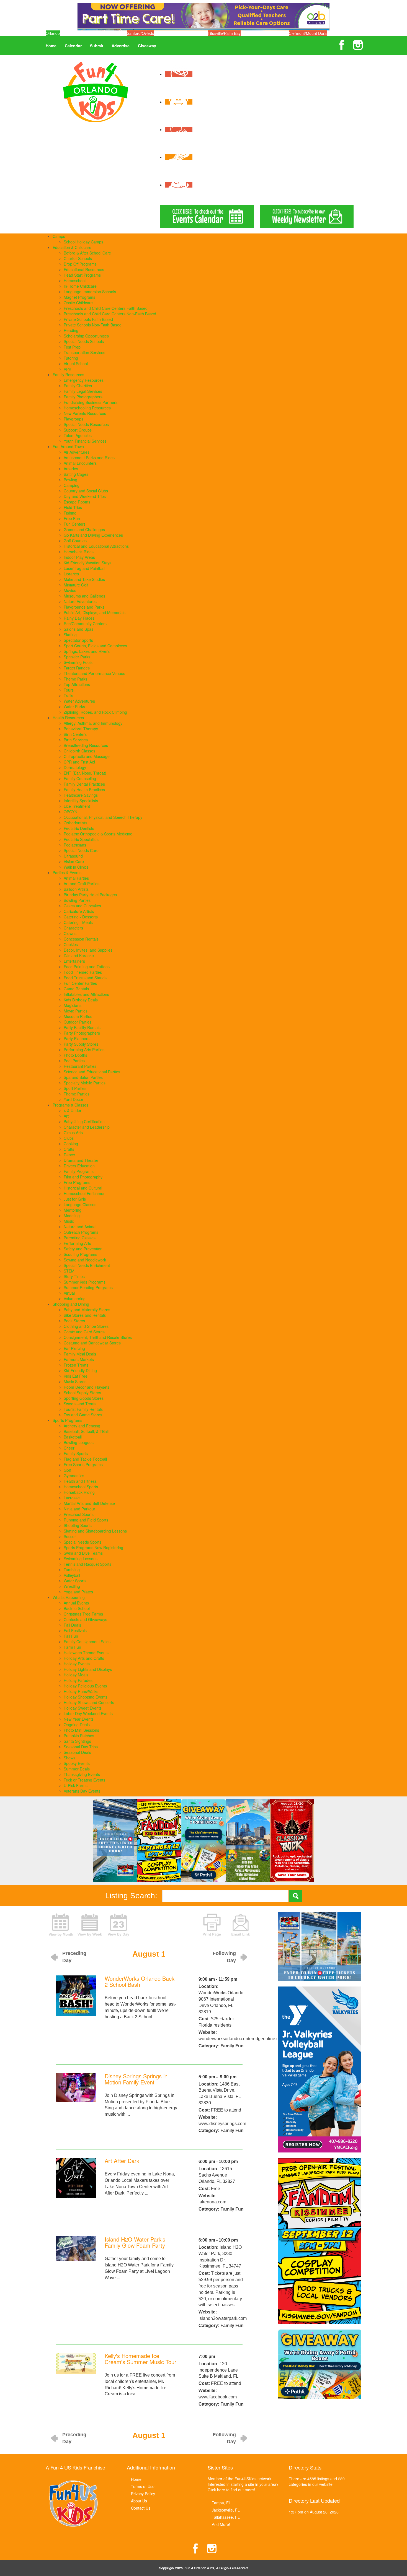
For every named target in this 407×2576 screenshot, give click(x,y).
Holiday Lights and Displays (88, 1669)
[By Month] (61, 1924)
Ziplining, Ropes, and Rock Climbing (95, 712)
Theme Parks (75, 679)
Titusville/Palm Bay (224, 33)
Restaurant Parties (80, 1066)
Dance (69, 1155)
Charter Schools (78, 258)
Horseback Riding (79, 1492)
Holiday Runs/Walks (81, 1691)
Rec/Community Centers (85, 624)
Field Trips (73, 507)
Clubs (69, 1138)
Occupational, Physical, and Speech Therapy (103, 817)
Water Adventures (79, 701)
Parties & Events (67, 872)
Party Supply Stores (81, 1044)
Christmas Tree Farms (83, 1614)
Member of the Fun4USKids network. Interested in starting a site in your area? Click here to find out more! (243, 2484)
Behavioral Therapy (81, 729)
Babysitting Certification (84, 1121)
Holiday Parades (78, 1680)
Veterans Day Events (82, 1791)
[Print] (212, 1924)
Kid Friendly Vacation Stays (87, 563)
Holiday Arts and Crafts (84, 1658)
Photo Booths (75, 1055)
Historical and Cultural (83, 1188)
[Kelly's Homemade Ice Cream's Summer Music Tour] (76, 2363)
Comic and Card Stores (84, 1332)
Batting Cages (76, 474)
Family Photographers (83, 397)
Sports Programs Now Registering (93, 1547)
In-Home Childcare (80, 286)
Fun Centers (75, 524)
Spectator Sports (78, 640)
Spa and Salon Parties (83, 1077)
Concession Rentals (81, 939)
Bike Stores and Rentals (85, 1315)
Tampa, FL (221, 2503)
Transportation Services (84, 352)
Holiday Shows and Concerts (89, 1702)
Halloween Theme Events (86, 1653)
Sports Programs (67, 1420)
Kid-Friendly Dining (80, 1370)
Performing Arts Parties (84, 1050)
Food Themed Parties (83, 972)
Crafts (69, 1149)
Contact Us (141, 2508)
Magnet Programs (79, 297)
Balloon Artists (76, 889)
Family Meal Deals (80, 1354)
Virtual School (76, 363)
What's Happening (69, 1597)
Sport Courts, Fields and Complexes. (96, 646)
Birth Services (76, 740)
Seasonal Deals (77, 1752)
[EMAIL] (241, 1924)
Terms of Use (143, 2486)
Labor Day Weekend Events (88, 1713)
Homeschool (75, 281)
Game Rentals (76, 989)
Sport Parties (75, 1088)
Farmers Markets (79, 1359)
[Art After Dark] (76, 2178)
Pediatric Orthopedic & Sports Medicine (98, 834)
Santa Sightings (77, 1741)
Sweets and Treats (80, 1404)
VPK (67, 369)
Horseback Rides (79, 552)
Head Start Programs (82, 275)
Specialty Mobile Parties (85, 1083)
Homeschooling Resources (87, 408)
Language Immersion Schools (90, 292)
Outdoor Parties (78, 1022)
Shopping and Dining (71, 1304)
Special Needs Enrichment (87, 1265)
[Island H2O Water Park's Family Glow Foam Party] (76, 2248)
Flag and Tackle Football (85, 1459)
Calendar (73, 46)
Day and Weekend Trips (85, 496)
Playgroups (74, 419)
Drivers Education (79, 1166)
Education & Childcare (72, 247)
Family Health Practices (84, 790)
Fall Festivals (75, 1630)
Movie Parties (76, 1011)
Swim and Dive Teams (83, 1553)
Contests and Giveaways (85, 1619)
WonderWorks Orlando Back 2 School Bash (140, 1981)
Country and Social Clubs (86, 491)
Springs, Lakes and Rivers (87, 651)
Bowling (70, 480)
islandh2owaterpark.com (223, 2318)
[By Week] (90, 1924)
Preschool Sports (79, 1514)
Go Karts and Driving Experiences (93, 535)
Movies (70, 590)
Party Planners (77, 1038)
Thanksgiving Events (82, 1774)
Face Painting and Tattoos (87, 967)
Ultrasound (73, 856)
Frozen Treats (76, 1365)
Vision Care (74, 861)
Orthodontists (75, 823)
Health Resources (68, 718)
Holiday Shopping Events (86, 1697)
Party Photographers (82, 1033)
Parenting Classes (80, 1238)
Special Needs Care (81, 850)
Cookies (71, 944)
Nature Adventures (80, 601)
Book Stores (74, 1321)
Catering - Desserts (81, 917)
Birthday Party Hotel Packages (90, 895)
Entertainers (74, 961)
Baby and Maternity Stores (87, 1310)
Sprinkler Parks (77, 657)
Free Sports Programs (83, 1464)
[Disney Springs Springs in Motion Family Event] (76, 2087)
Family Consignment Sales (87, 1642)
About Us (139, 2501)
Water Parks (74, 707)
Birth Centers (75, 734)
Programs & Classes (70, 1105)
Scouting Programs (80, 1254)
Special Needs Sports (83, 1542)
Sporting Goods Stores (84, 1398)
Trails (68, 695)
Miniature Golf (76, 585)
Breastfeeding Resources (86, 745)
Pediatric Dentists (79, 828)
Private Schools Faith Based (88, 319)
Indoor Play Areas (79, 557)
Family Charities (78, 386)
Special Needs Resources (86, 424)
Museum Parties (78, 1016)
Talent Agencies (78, 435)
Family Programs (79, 1171)
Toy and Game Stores (83, 1415)
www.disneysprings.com (222, 2124)
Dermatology (75, 767)
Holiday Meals (76, 1675)
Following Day (224, 1957)
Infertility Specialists (81, 801)
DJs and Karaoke (79, 955)
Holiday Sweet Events (83, 1708)
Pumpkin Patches (79, 1736)
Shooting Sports (78, 1525)
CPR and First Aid (79, 762)
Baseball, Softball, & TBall (86, 1431)
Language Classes (80, 1204)
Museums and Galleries (84, 596)
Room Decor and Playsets (87, 1387)
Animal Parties (76, 878)
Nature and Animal (80, 1227)
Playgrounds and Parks (84, 607)
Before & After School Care (87, 253)
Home (51, 46)
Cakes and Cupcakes (82, 906)
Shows (69, 1758)
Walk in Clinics (76, 867)
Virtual (69, 1293)
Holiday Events (77, 1664)
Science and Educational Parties (92, 1072)
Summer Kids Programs (85, 1282)
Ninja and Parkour (79, 1509)
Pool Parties (74, 1061)
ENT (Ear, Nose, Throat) (85, 773)
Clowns (70, 933)
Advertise (121, 46)
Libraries (71, 574)
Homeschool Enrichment (85, 1193)
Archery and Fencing (82, 1426)
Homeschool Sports (81, 1487)
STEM (69, 1271)
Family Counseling (80, 778)
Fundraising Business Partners (91, 402)
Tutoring (71, 358)
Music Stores (75, 1382)
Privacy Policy (143, 2494)
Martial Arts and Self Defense (89, 1503)
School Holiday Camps (83, 242)
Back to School (77, 1608)
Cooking (71, 1144)
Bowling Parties (77, 900)
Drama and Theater (81, 1160)
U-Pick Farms (76, 1785)
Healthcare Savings (81, 795)
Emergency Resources (84, 380)
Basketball (73, 1437)
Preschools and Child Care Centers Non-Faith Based (110, 314)
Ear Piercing (74, 1348)
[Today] (119, 1924)
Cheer (69, 1448)
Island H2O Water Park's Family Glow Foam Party (135, 2242)
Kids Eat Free (76, 1376)
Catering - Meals (78, 922)
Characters (73, 928)
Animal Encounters (80, 463)
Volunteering (75, 1299)
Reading (71, 330)
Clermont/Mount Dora (308, 33)
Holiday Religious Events (85, 1686)
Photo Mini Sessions (81, 1730)
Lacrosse (72, 1498)
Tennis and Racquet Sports (87, 1564)
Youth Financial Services (85, 441)
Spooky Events (77, 1763)
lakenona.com (212, 2202)
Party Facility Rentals (82, 1027)
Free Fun (72, 518)
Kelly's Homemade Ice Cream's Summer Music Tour (141, 2359)
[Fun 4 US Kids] (96, 91)
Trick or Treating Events (84, 1780)
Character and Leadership (87, 1127)
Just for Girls (75, 1199)
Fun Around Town (68, 446)
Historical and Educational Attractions (96, 546)
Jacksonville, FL (226, 2510)
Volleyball (72, 1575)
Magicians (73, 1005)
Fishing (70, 513)
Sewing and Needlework (85, 1260)
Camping (72, 485)
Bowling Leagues (79, 1442)
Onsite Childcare (78, 303)
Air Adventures (77, 452)
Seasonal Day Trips (81, 1747)
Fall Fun (71, 1636)
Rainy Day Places (79, 618)
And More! (221, 2524)
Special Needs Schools (84, 341)
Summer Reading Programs (88, 1287)
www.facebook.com (218, 2397)
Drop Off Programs (80, 264)
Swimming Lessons (81, 1559)
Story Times (74, 1276)
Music (69, 1221)
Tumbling (72, 1570)
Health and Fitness (80, 1481)
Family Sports (76, 1453)
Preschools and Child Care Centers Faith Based (106, 308)
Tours (69, 690)
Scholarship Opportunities (86, 336)
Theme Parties (77, 1094)
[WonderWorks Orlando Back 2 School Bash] (76, 1995)
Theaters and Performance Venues (94, 673)
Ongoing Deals (77, 1725)
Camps (59, 236)
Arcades (71, 469)
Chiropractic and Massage (87, 756)
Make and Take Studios (84, 579)
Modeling (72, 1216)
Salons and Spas (78, 629)
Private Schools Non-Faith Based (93, 325)
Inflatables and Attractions (86, 994)
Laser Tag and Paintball (84, 568)
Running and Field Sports (86, 1520)
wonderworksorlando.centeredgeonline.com (242, 2039)
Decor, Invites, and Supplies (88, 950)
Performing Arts (77, 1243)
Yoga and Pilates (78, 1592)
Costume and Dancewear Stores (92, 1343)
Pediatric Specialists (81, 839)
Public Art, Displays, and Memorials (95, 612)
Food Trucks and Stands (85, 978)
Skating (70, 635)
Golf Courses (75, 541)
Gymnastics (74, 1476)
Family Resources (68, 375)
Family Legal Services (83, 391)
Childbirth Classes (79, 751)
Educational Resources (84, 269)
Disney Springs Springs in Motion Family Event (136, 2079)
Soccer (70, 1536)
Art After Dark (122, 2161)
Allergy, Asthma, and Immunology (93, 723)
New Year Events (79, 1719)
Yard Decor (74, 1099)
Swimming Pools (78, 662)
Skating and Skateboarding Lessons (95, 1531)
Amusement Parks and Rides (89, 458)
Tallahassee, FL (226, 2517)
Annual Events (76, 1603)
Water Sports (75, 1581)
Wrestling (72, 1586)
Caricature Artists (79, 911)
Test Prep (72, 347)
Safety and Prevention (83, 1249)
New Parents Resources (85, 413)
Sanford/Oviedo (141, 33)
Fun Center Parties (80, 983)
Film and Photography (83, 1177)
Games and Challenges (84, 529)
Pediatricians (75, 845)
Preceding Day (74, 1957)
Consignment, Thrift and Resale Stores (98, 1337)
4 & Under (73, 1110)
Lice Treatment (77, 806)
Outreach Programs (81, 1232)
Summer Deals (77, 1769)
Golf (67, 1470)
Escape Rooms (77, 502)
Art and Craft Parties (82, 884)
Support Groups (78, 430)
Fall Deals (72, 1625)
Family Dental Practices (84, 784)
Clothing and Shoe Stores (86, 1326)
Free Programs (77, 1182)
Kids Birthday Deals (81, 1000)
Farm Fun (72, 1647)
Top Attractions (77, 684)
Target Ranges (77, 668)
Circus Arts (73, 1133)
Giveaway (147, 46)
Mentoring (73, 1210)
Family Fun (232, 2046)
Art (66, 1116)
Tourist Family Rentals (83, 1409)
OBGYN (70, 812)
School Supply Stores (82, 1393)
